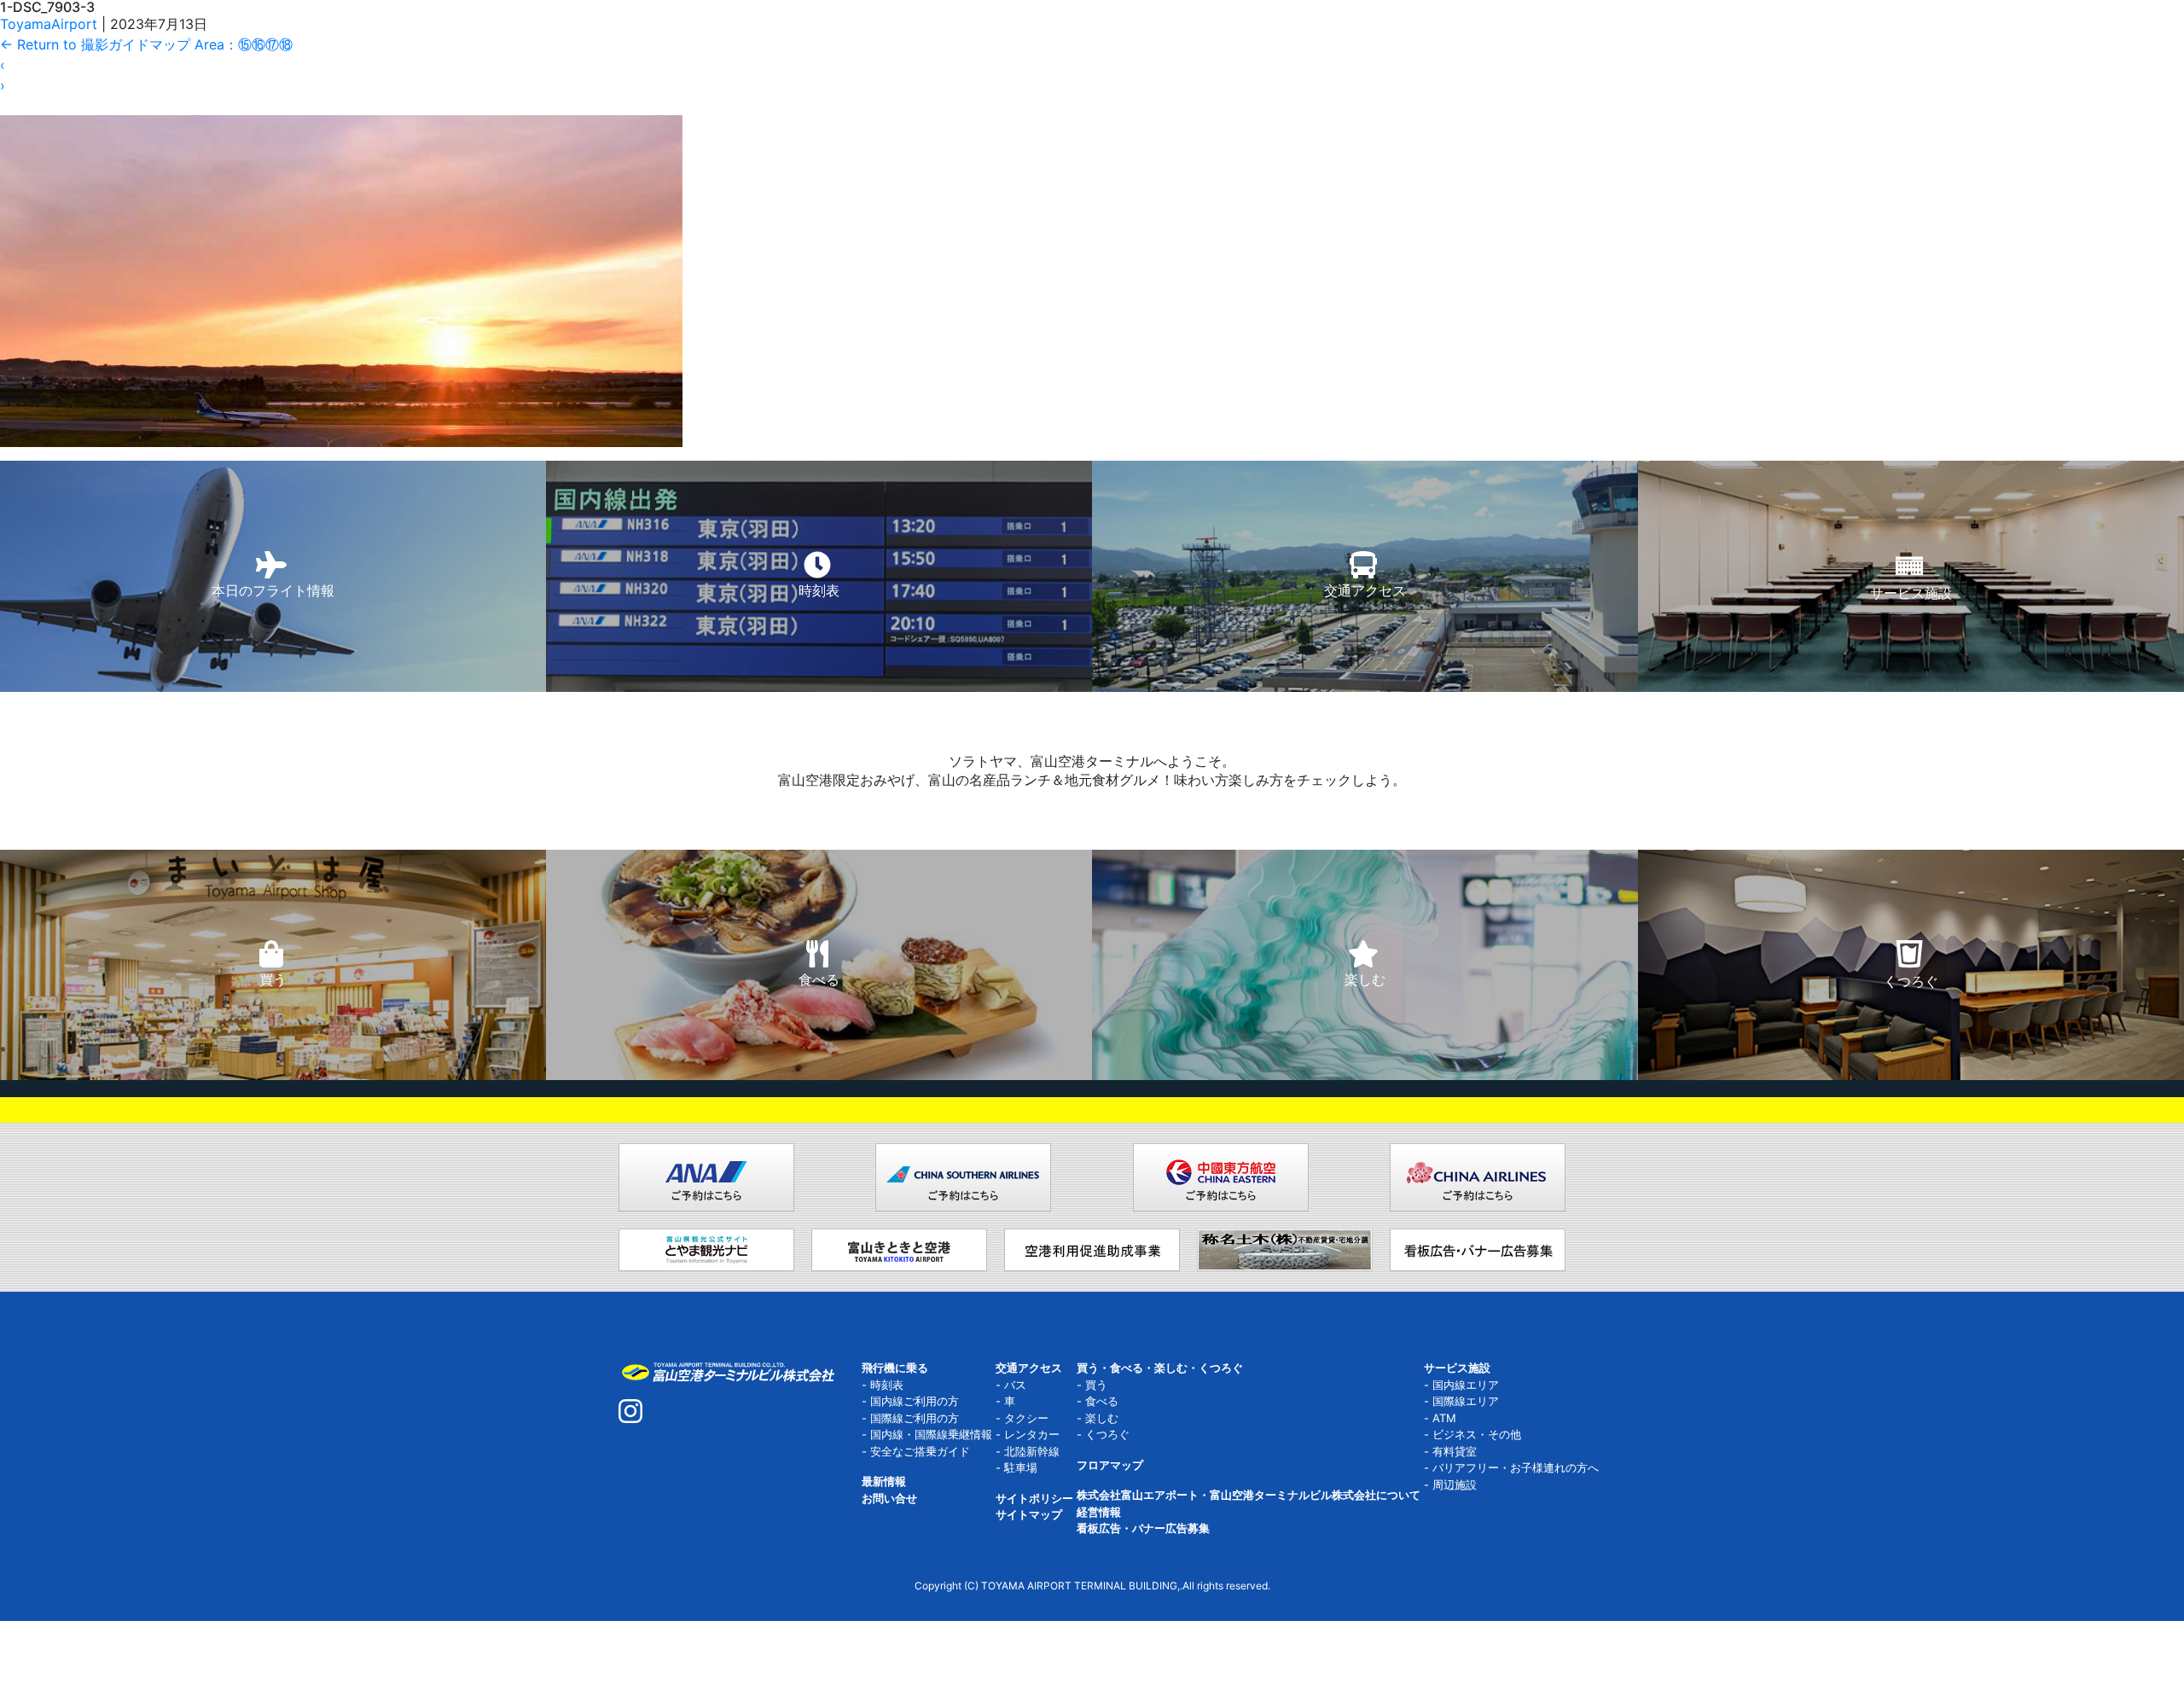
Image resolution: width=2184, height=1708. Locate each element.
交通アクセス (1029, 1368)
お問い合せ (889, 1498)
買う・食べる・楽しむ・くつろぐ (1160, 1368)
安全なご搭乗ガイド (920, 1451)
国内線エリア (1466, 1385)
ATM (1444, 1418)
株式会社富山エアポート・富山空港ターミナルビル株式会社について (1249, 1495)
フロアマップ (1110, 1465)
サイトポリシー (1034, 1498)
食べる (1102, 1401)
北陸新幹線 (1032, 1451)
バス (1015, 1385)
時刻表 (887, 1385)
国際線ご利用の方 (915, 1418)
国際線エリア (1466, 1401)
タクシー (1026, 1418)
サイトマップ (1029, 1514)
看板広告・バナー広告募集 (1143, 1528)
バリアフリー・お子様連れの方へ (1516, 1467)
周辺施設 (1455, 1484)
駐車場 (1021, 1467)
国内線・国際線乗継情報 (931, 1434)
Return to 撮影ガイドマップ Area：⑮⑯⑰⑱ (146, 44)
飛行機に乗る (895, 1368)
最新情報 (884, 1481)
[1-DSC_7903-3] (341, 222)
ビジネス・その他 (1477, 1434)
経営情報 (1099, 1512)
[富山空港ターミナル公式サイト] (727, 1370)
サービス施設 (1457, 1368)
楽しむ (1102, 1418)
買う (1096, 1385)
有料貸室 (1455, 1451)
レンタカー (1032, 1434)
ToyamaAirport (49, 24)
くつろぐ (1107, 1434)
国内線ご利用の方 (915, 1401)
